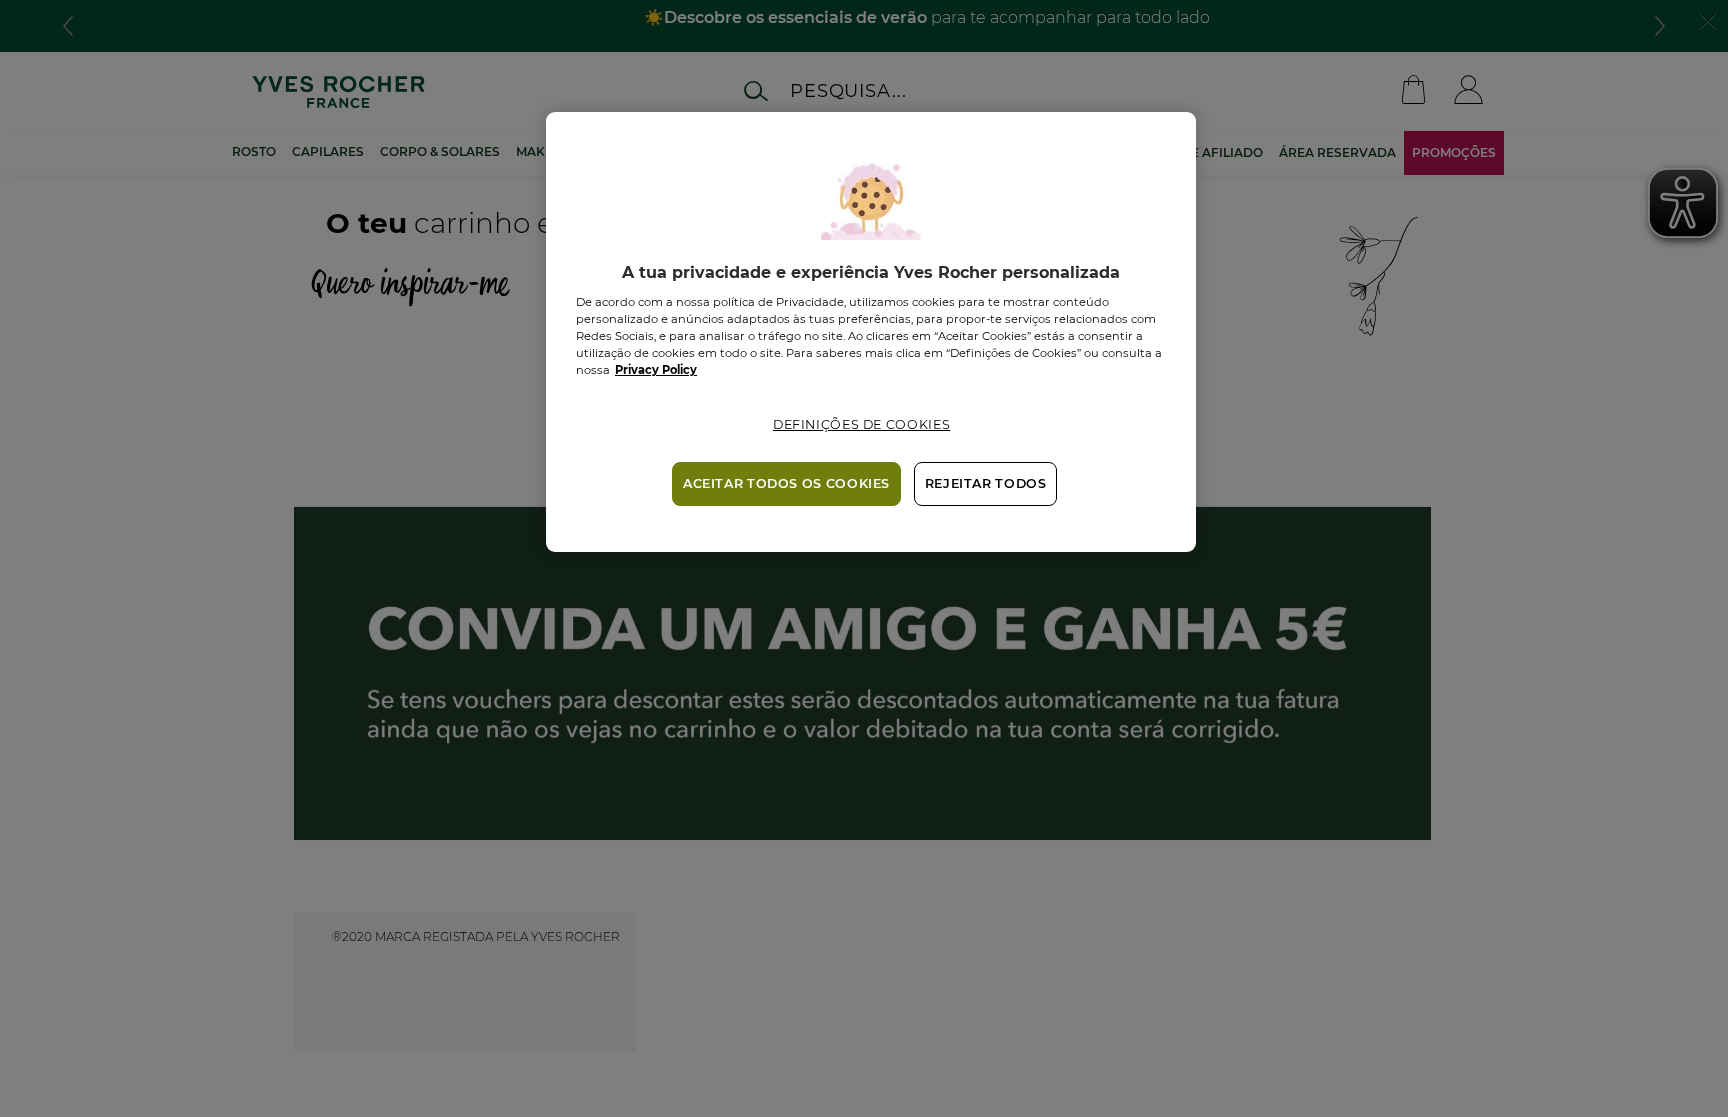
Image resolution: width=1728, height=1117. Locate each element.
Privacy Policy (656, 370)
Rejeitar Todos (986, 483)
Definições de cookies (861, 424)
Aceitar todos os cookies (786, 483)
